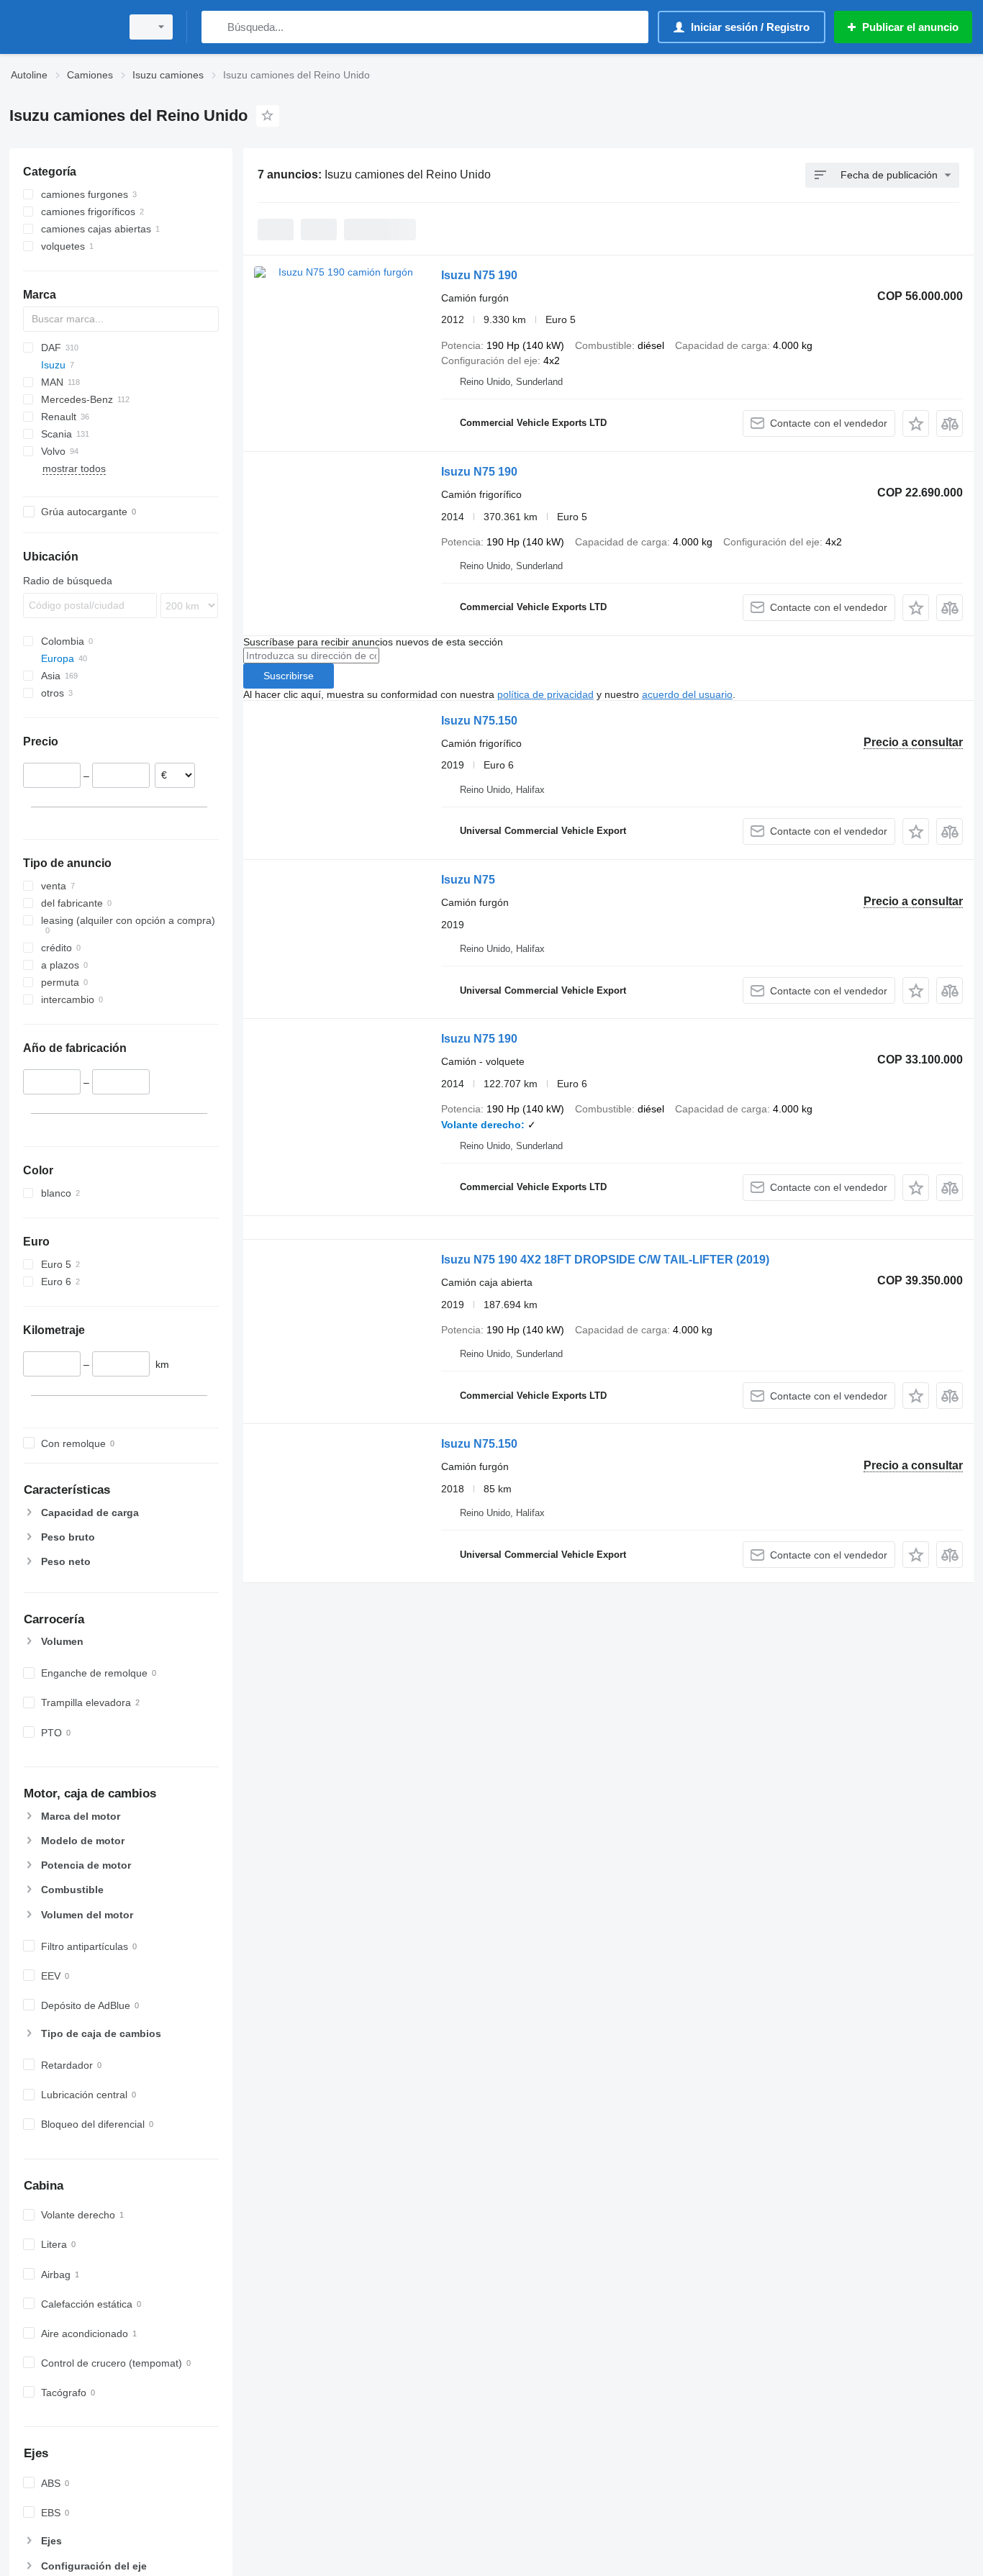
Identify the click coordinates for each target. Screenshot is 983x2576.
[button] (916, 423)
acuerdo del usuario (687, 694)
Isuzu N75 (468, 880)
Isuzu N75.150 (479, 721)
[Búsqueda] (216, 27)
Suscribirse (289, 676)
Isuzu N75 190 (479, 275)
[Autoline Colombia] (61, 27)
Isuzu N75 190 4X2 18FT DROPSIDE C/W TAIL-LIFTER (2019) (605, 1260)
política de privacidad (545, 694)
